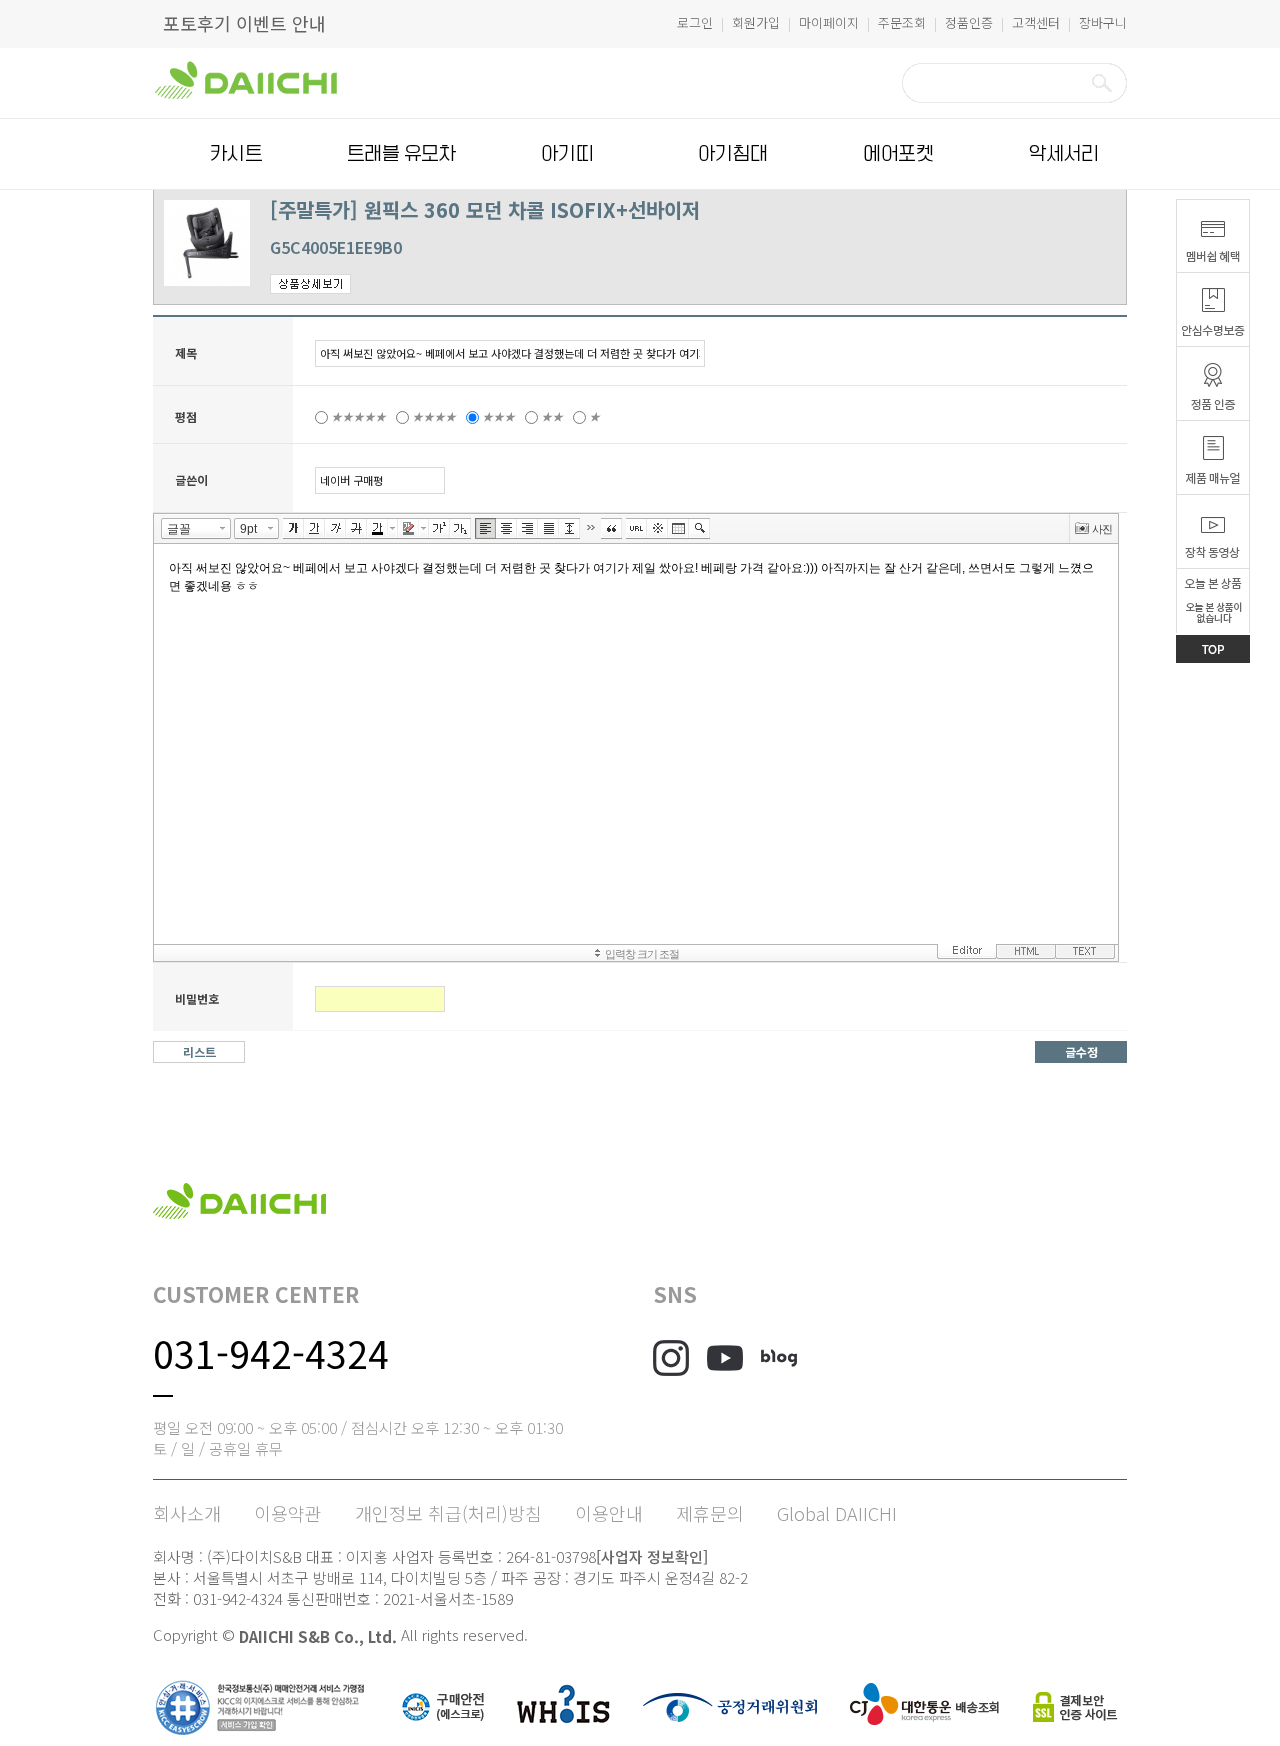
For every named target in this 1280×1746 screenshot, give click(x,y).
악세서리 (1064, 154)
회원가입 (756, 22)
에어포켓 (898, 154)
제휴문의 (710, 1513)
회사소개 (187, 1513)
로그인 (695, 22)
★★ (552, 416)
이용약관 (288, 1513)
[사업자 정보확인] (652, 1556)
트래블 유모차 (401, 154)
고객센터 (1036, 22)
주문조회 (902, 22)
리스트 (199, 1051)
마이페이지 (829, 22)
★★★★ (434, 416)
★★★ (498, 416)
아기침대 (733, 154)
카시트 (236, 154)
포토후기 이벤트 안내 (244, 23)
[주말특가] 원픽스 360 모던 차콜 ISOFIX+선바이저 (485, 209)
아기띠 (567, 154)
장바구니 (1103, 22)
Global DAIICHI (837, 1513)
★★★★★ (358, 416)
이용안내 (609, 1513)
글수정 (1081, 1051)
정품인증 (969, 22)
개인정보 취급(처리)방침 (448, 1513)
